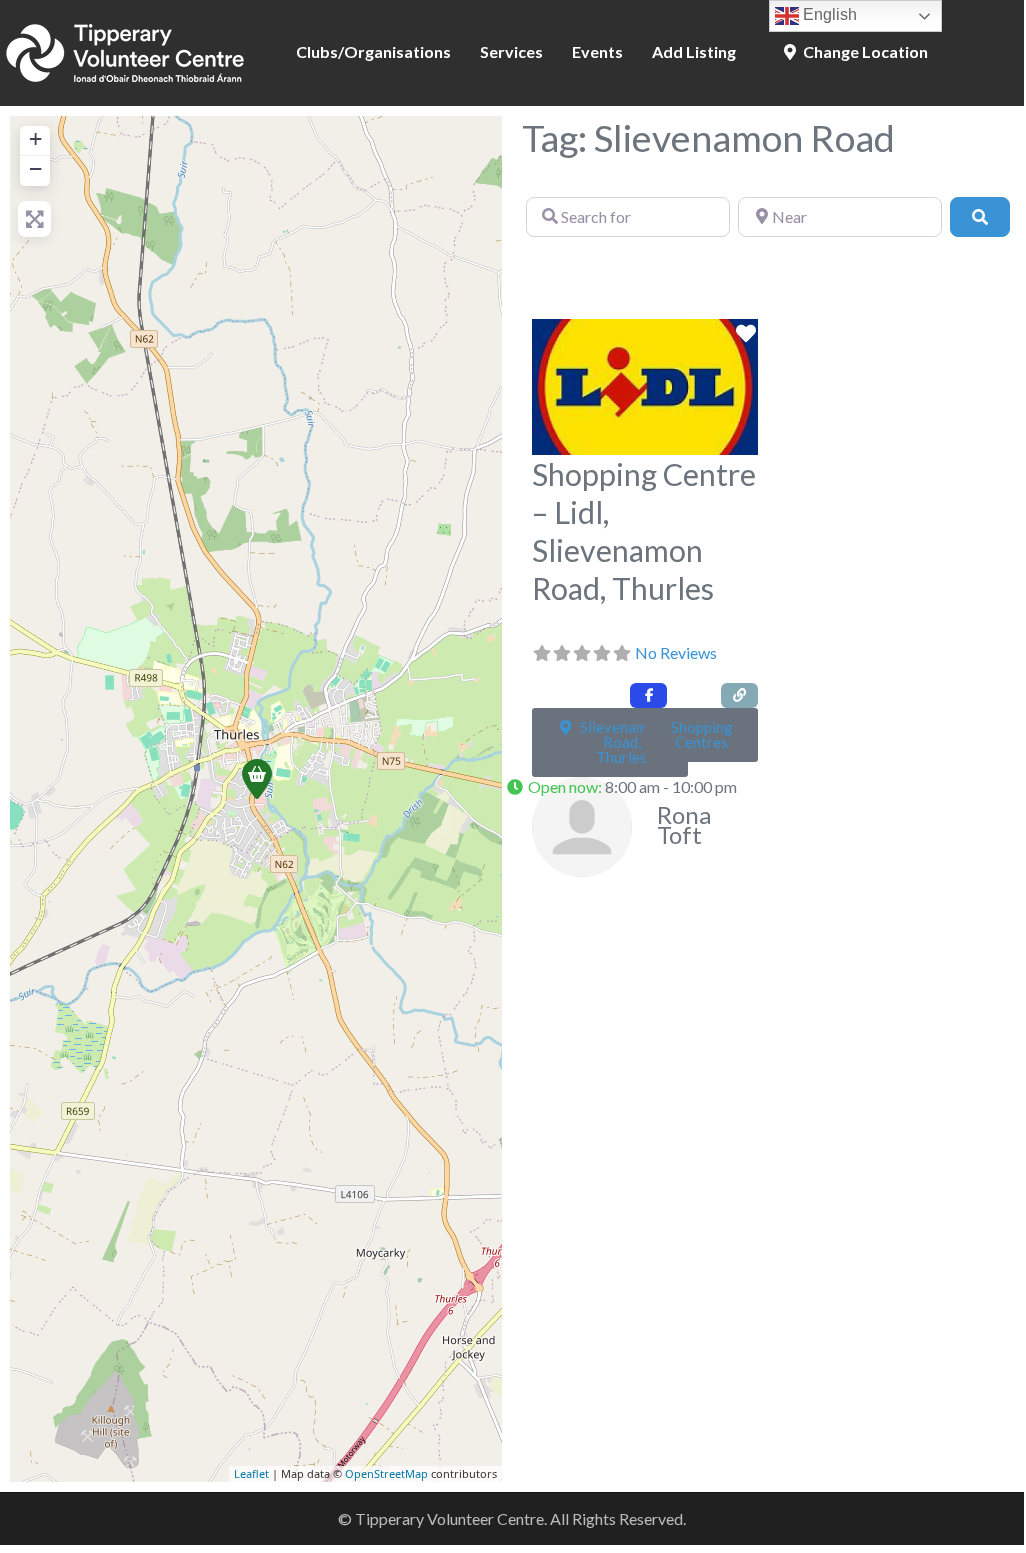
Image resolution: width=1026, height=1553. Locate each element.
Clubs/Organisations (373, 51)
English (828, 14)
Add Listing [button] (694, 51)
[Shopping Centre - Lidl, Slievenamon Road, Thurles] (257, 779)
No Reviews (676, 652)
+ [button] (35, 138)
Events (597, 51)
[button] (627, 788)
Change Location (864, 51)
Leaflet (251, 1473)
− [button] (35, 168)
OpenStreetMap (386, 1473)
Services (511, 51)
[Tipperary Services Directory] (125, 50)
